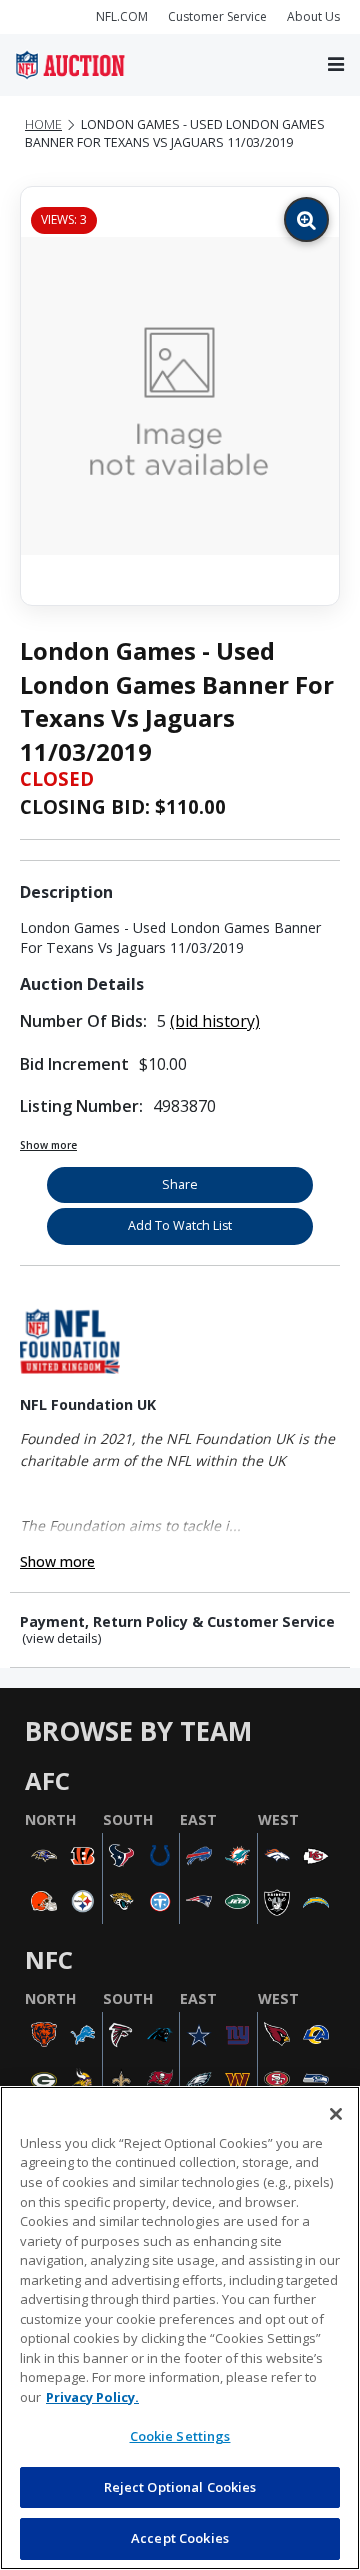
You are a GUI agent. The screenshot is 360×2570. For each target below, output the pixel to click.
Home (43, 124)
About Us (313, 16)
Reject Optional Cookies (180, 2487)
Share (180, 1184)
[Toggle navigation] (336, 65)
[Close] (336, 2114)
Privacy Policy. (92, 2397)
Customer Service (217, 16)
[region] (180, 2328)
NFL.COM (122, 16)
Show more (48, 1145)
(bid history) (215, 1021)
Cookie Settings (180, 2436)
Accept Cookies (180, 2538)
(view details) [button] (62, 1638)
